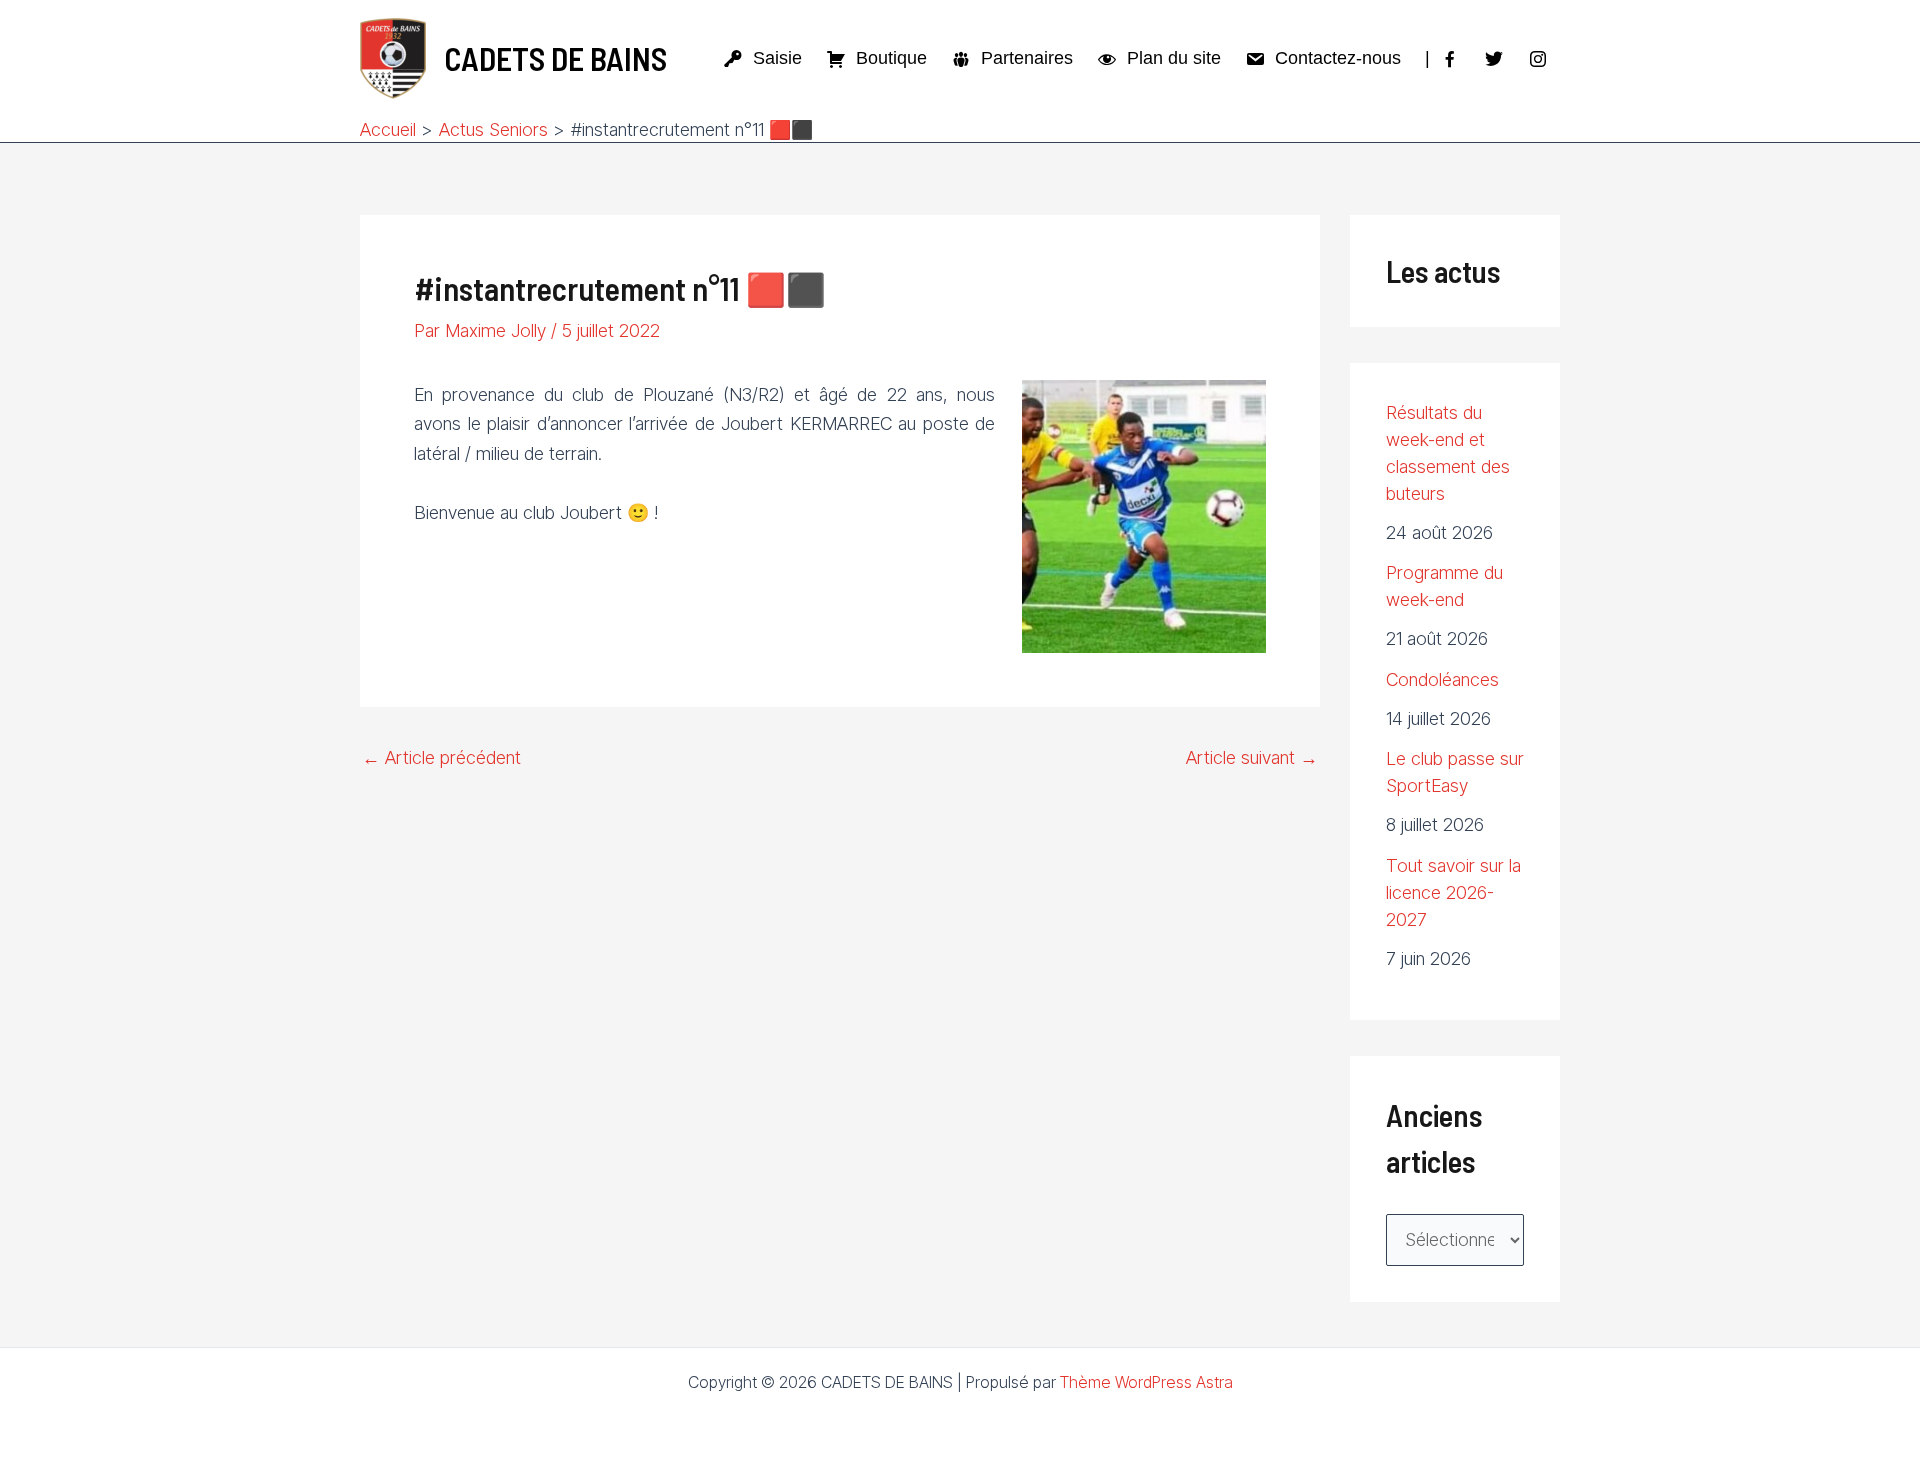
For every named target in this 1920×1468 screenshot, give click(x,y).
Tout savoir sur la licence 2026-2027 (1453, 892)
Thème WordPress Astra (1146, 1382)
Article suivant (1252, 758)
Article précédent (441, 758)
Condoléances (1442, 679)
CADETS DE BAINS (555, 58)
